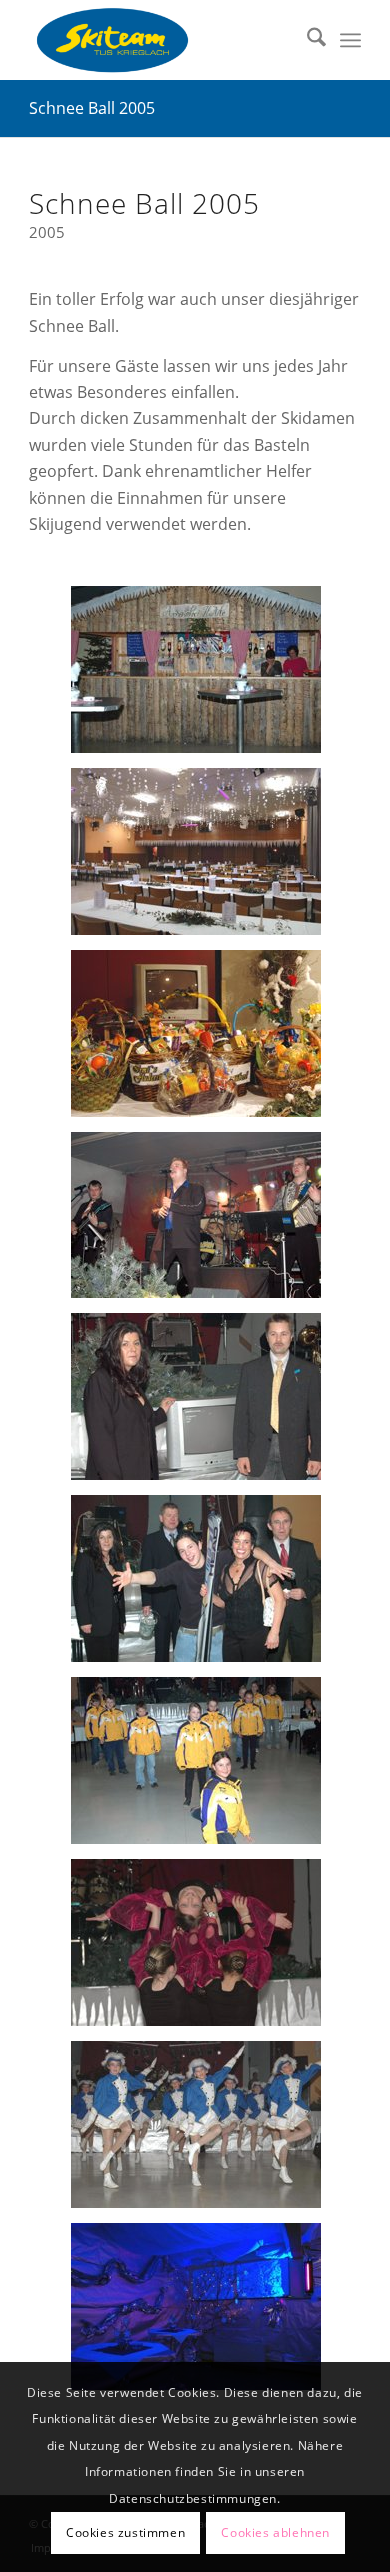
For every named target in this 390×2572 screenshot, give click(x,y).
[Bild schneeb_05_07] (203, 1586)
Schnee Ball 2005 (92, 108)
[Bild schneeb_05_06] (203, 1768)
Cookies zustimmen (125, 2532)
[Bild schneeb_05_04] (203, 2132)
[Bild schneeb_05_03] (203, 2314)
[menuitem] (306, 40)
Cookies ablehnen (275, 2532)
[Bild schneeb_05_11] (203, 1041)
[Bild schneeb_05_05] (203, 1950)
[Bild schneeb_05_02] (203, 677)
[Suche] (306, 40)
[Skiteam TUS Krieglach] (161, 40)
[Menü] (350, 40)
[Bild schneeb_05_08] (203, 1404)
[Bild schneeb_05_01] (203, 859)
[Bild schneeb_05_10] (203, 1222)
